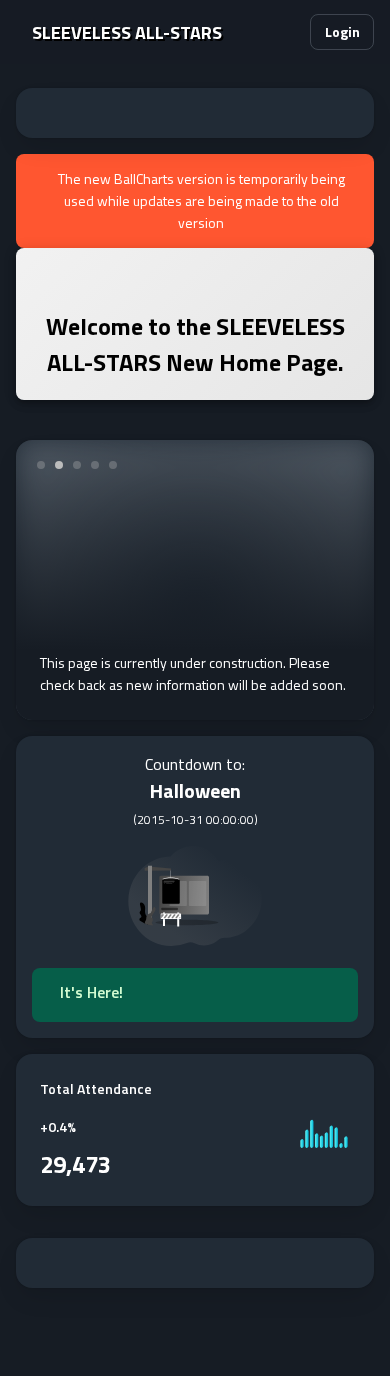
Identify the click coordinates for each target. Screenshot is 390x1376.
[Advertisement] (195, 113)
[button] (286, 32)
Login (342, 31)
